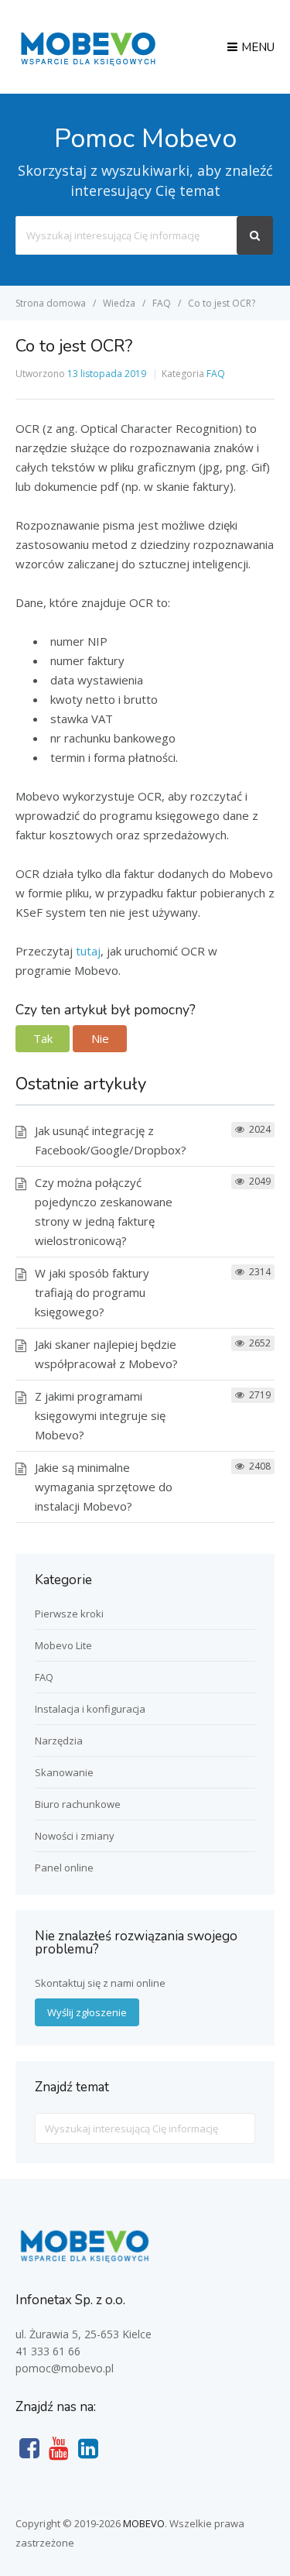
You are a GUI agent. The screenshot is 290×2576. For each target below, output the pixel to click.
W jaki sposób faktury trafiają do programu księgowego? (92, 1292)
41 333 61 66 (48, 2351)
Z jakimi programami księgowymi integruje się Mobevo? (100, 1415)
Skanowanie (64, 1772)
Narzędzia (59, 1741)
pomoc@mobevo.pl (65, 2368)
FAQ (216, 374)
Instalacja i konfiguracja (90, 1709)
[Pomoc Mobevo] (87, 64)
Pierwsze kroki (69, 1614)
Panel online (64, 1868)
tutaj (88, 951)
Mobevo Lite (63, 1645)
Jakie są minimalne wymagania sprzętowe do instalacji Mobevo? (104, 1487)
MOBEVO (144, 2523)
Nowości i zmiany (75, 1836)
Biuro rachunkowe (78, 1804)
